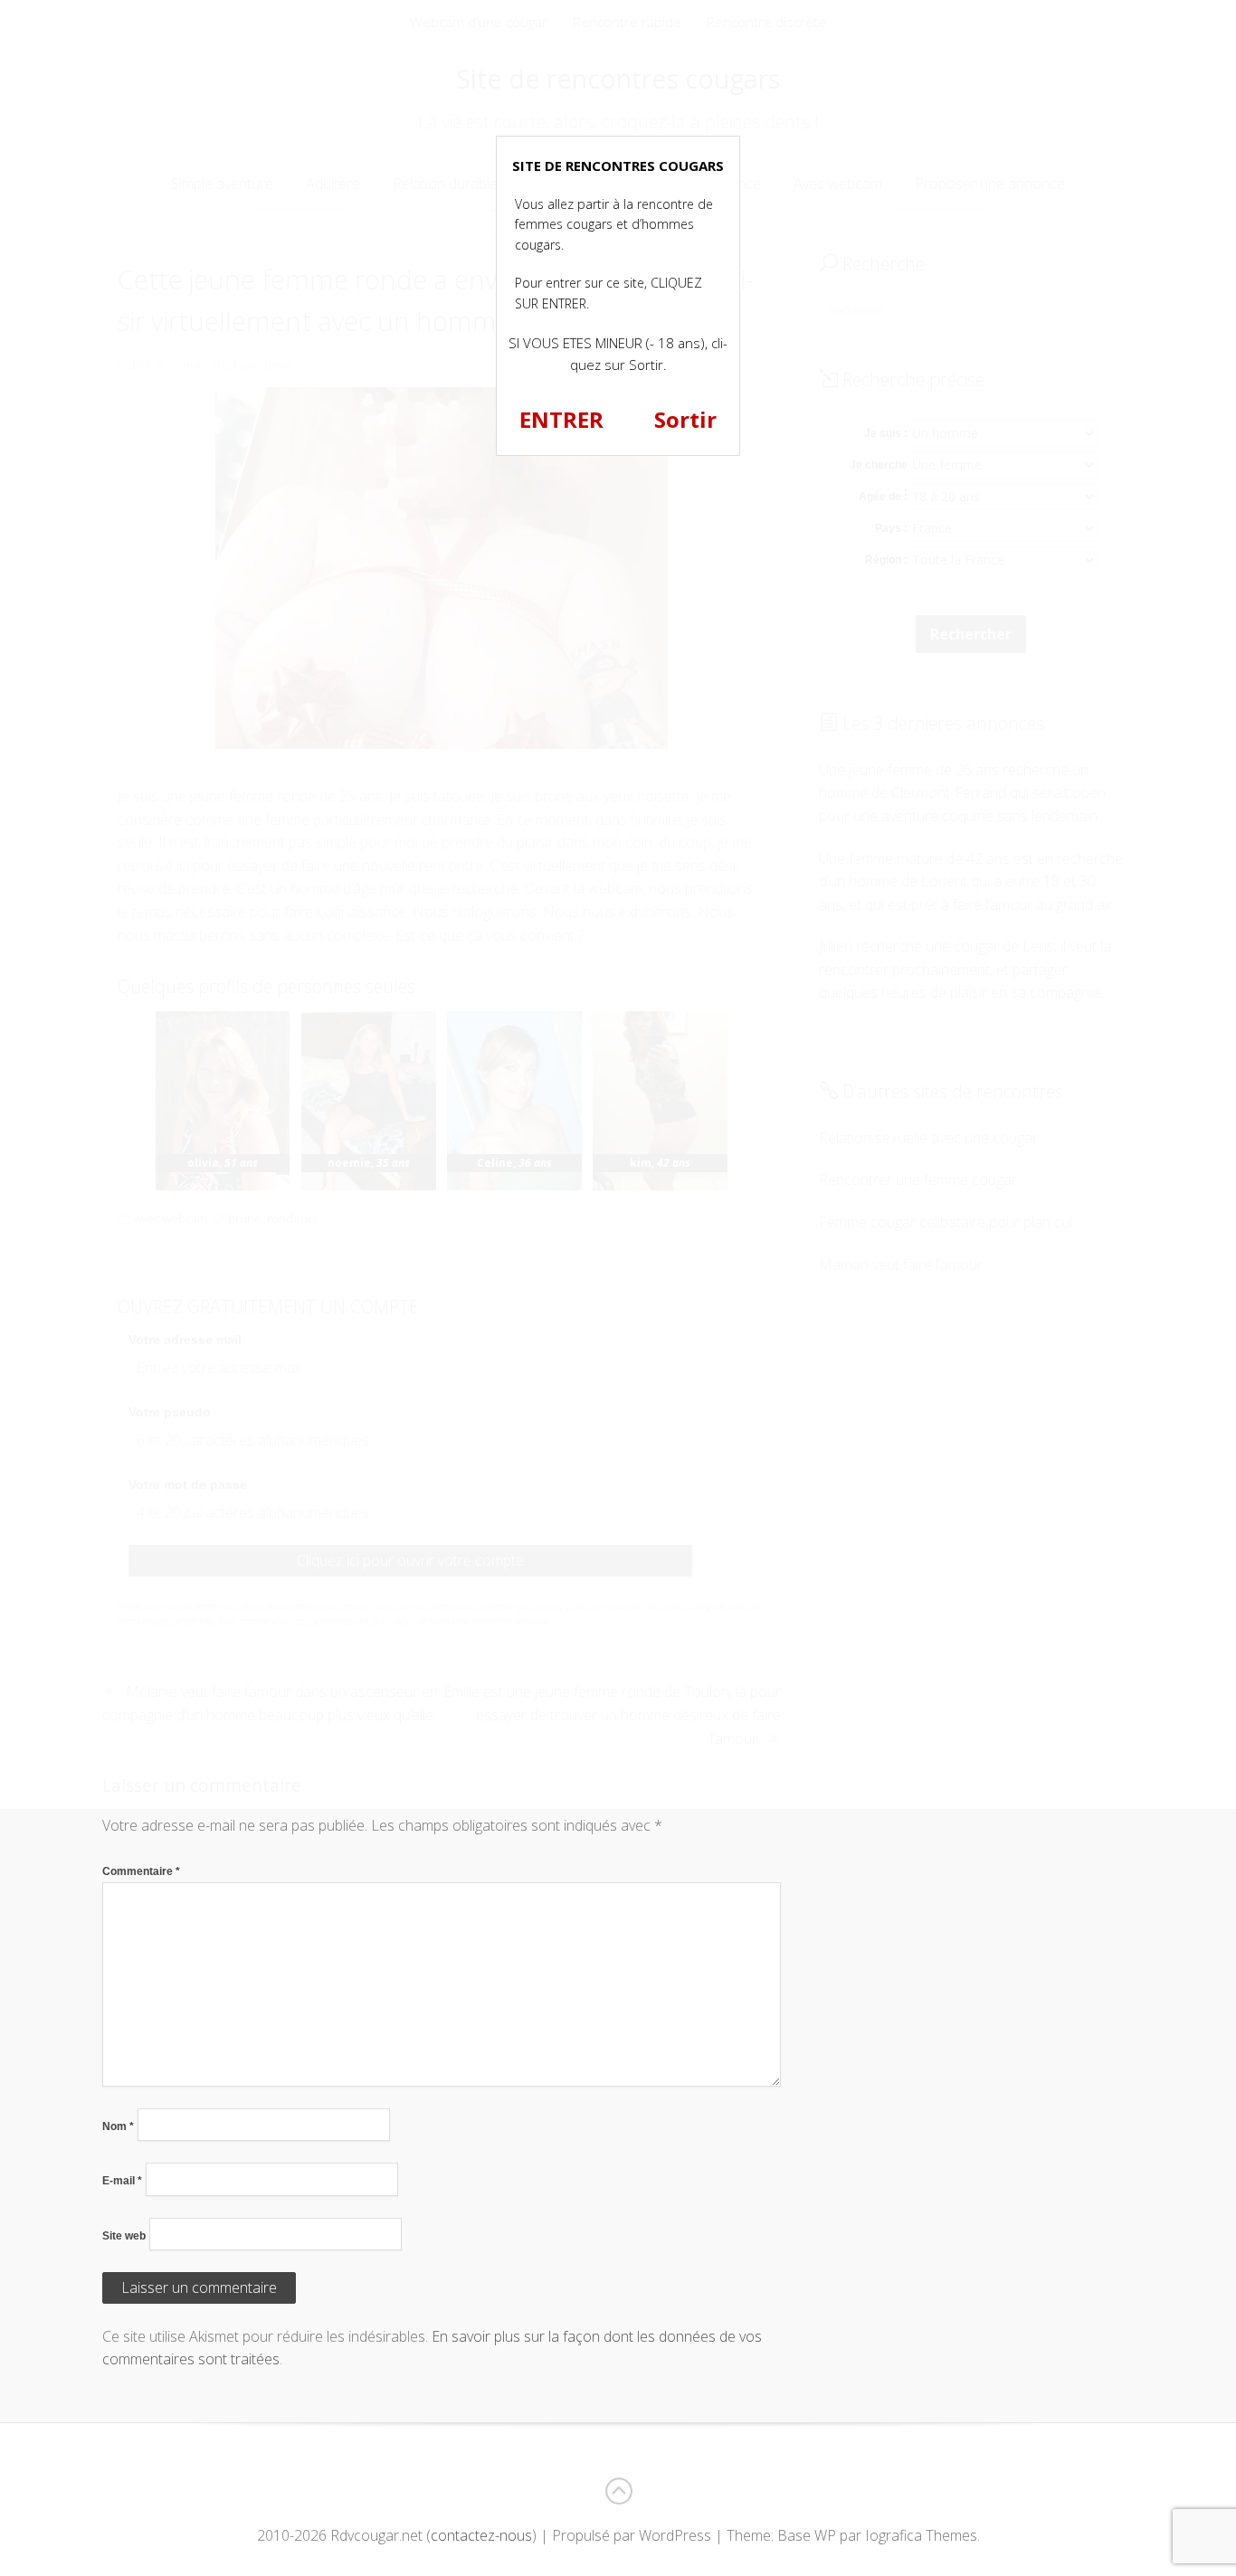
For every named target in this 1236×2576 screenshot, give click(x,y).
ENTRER (561, 419)
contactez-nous (481, 2535)
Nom (118, 2126)
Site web (124, 2236)
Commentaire (141, 1871)
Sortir (685, 419)
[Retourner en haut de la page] (618, 2491)
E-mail (122, 2181)
